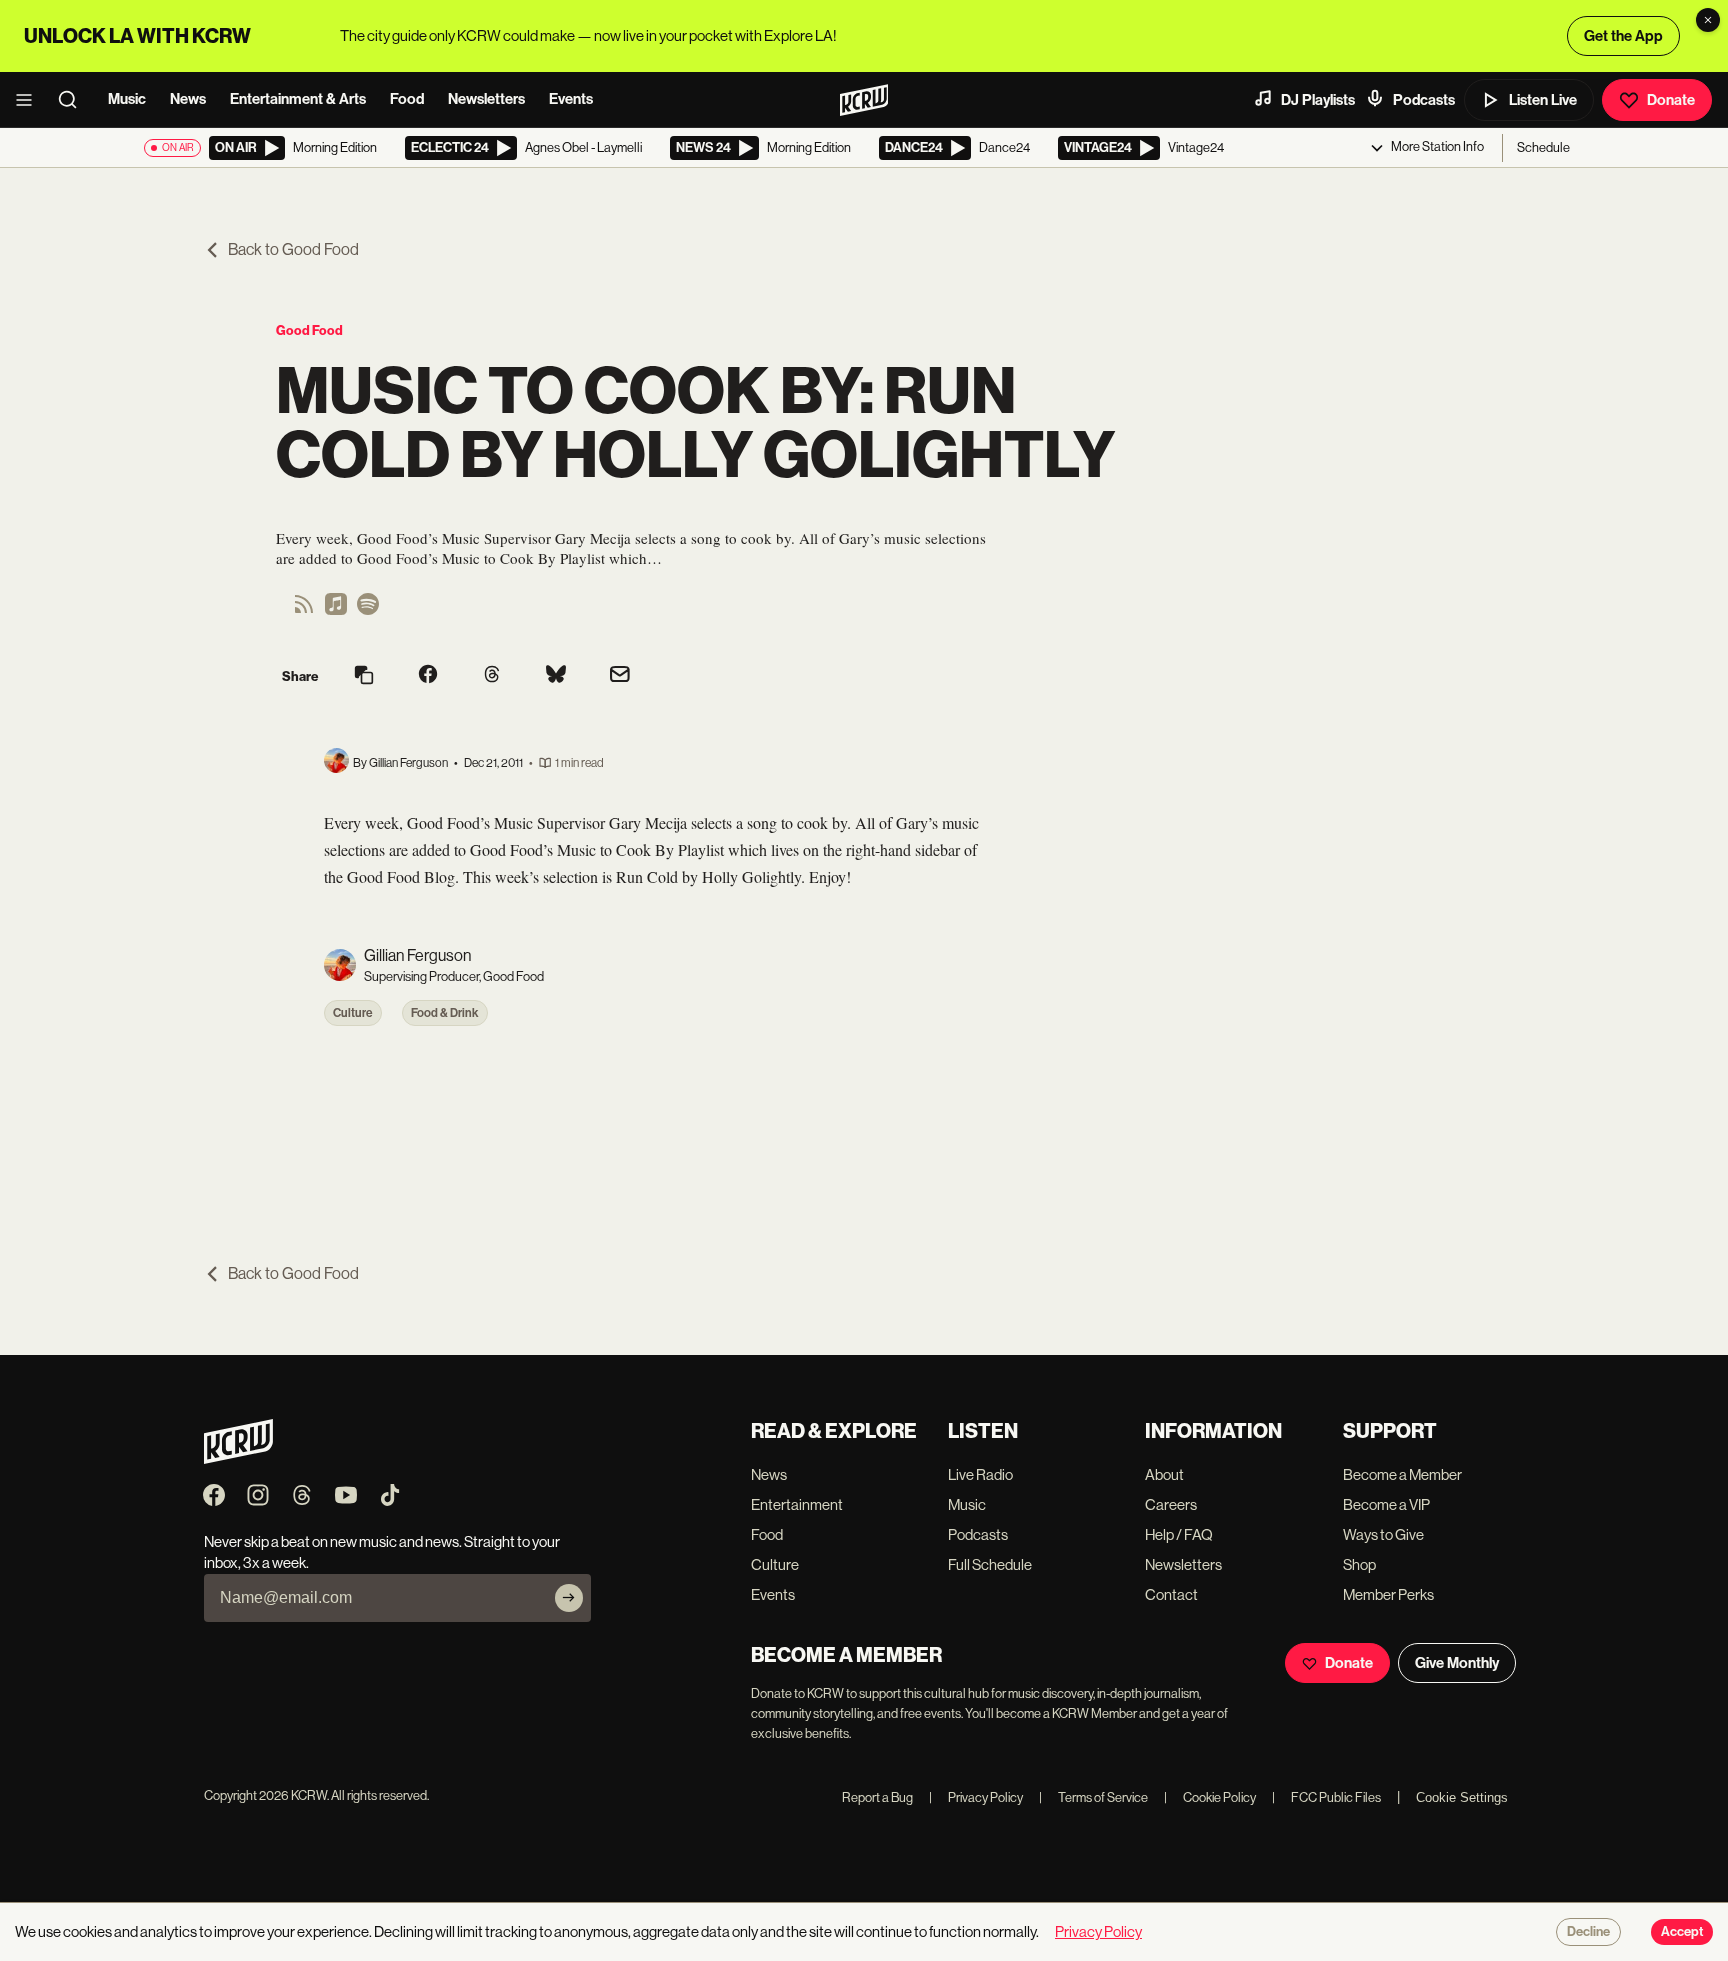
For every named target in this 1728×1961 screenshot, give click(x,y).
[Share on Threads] (492, 676)
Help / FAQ (1179, 1534)
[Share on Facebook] (428, 676)
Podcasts (1424, 100)
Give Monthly (1457, 1663)
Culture (353, 1013)
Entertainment (797, 1504)
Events (571, 99)
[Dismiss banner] (1708, 20)
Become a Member (1402, 1474)
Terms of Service (1093, 1797)
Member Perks (1388, 1594)
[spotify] (368, 610)
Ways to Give (1383, 1534)
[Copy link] (364, 676)
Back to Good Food (293, 249)
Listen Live (1543, 100)
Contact (1171, 1594)
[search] (74, 100)
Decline (1588, 1932)
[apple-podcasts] (336, 610)
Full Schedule (990, 1564)
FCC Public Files (1326, 1797)
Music (127, 99)
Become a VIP (1386, 1504)
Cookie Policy (1210, 1797)
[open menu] (30, 100)
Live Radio (980, 1474)
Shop (1359, 1564)
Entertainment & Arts (298, 99)
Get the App (1623, 36)
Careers (1171, 1504)
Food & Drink (445, 1013)
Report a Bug (877, 1797)
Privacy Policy (976, 1797)
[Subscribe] (569, 1598)
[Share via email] (620, 676)
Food (407, 99)
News (188, 99)
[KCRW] (238, 1458)
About (1164, 1474)
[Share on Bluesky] (556, 676)
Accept (1682, 1932)
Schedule (1543, 147)
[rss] (304, 610)
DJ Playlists (1318, 100)
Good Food (309, 330)
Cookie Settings (1462, 1797)
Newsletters (486, 99)
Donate (1671, 100)
